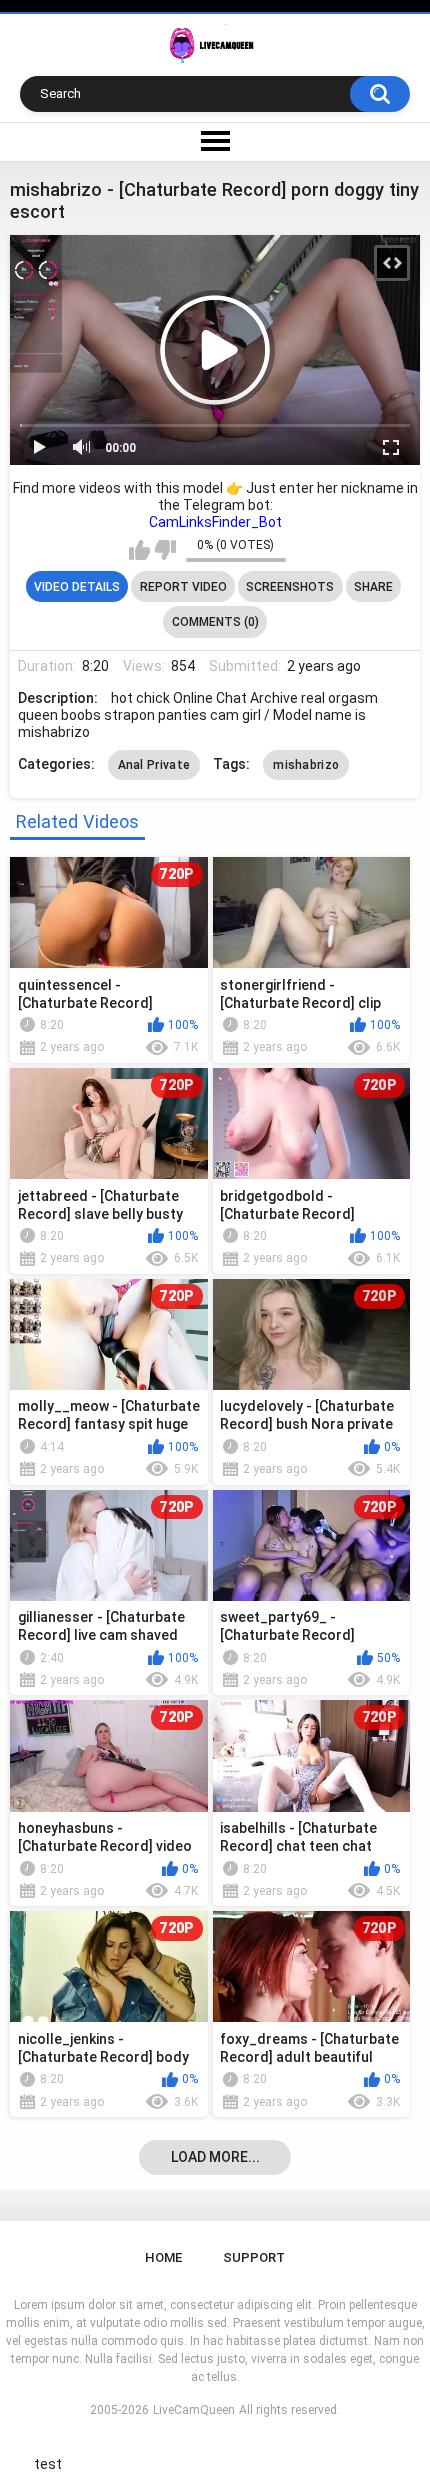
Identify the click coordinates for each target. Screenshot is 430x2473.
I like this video (139, 550)
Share (373, 587)
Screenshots (290, 587)
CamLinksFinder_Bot (215, 522)
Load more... (215, 2157)
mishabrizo (306, 765)
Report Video (183, 587)
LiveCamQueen (194, 2410)
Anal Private (154, 765)
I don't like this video (165, 550)
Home (163, 2257)
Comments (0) (215, 622)
